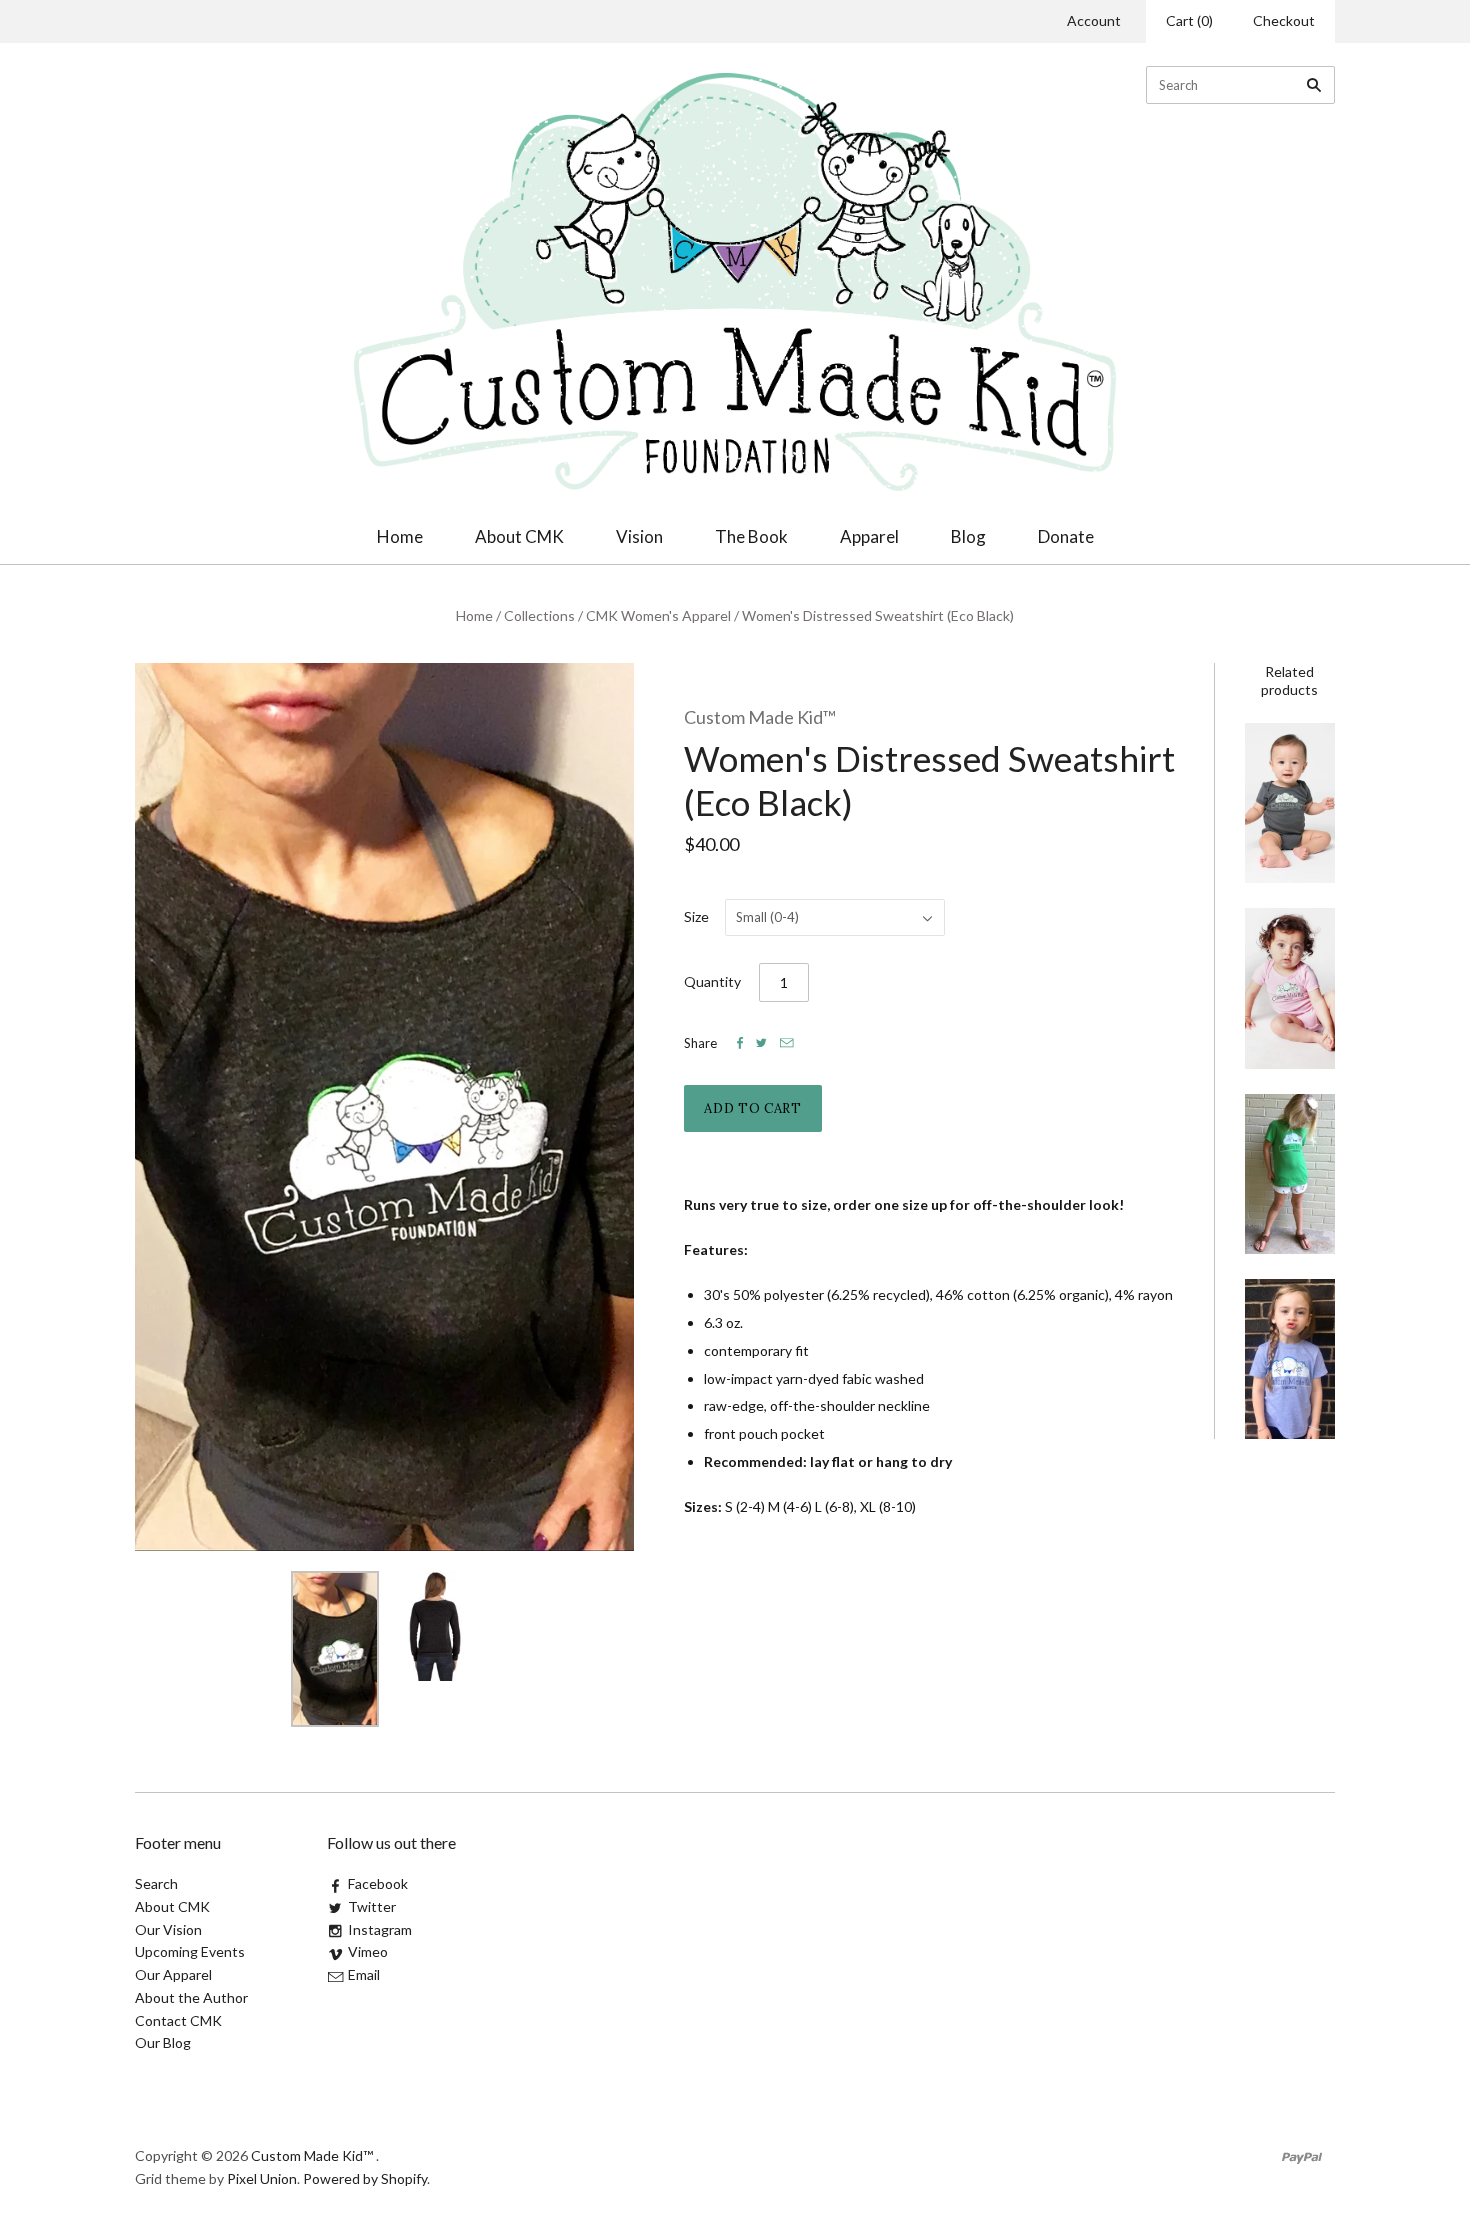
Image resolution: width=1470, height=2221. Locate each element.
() (1189, 20)
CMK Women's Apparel (658, 615)
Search (156, 1883)
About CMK (519, 536)
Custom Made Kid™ (760, 717)
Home (400, 536)
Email (364, 1974)
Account (1094, 20)
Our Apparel (173, 1974)
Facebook (378, 1883)
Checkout (1284, 20)
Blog (968, 536)
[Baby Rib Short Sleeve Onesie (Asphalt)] (1290, 803)
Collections (539, 615)
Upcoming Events (190, 1951)
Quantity (712, 981)
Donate (1066, 536)
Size (696, 916)
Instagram (380, 1929)
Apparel (869, 536)
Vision (639, 536)
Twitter (372, 1906)
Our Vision (168, 1929)
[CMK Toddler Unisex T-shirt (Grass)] (1290, 1174)
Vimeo (368, 1951)
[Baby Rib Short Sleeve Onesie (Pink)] (1290, 988)
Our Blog (163, 2042)
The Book (751, 536)
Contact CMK (178, 2020)
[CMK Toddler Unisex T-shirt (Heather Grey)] (1290, 1359)
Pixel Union (262, 2178)
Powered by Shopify (365, 2178)
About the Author (191, 1997)
